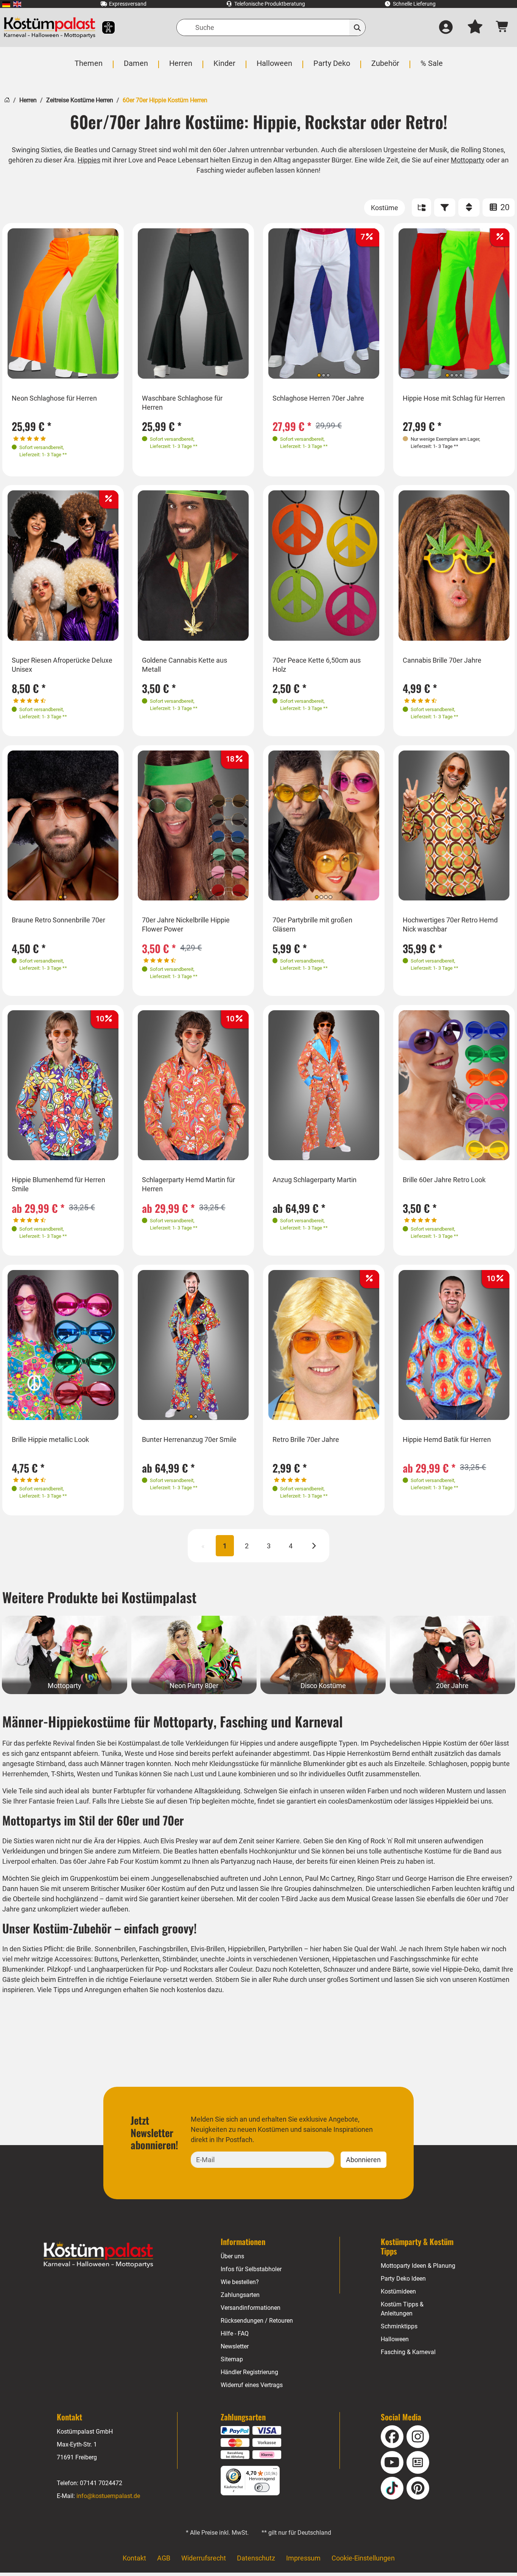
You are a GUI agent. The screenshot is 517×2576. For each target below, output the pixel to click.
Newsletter (235, 2346)
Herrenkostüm (369, 1753)
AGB (164, 2558)
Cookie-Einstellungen (363, 2558)
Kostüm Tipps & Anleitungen (402, 2309)
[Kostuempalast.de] (50, 27)
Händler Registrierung (249, 2372)
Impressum (303, 2558)
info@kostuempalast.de (108, 2496)
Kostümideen (398, 2291)
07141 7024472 (101, 2483)
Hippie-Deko (461, 1969)
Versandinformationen (251, 2308)
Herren (28, 100)
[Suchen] (357, 27)
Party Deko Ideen (403, 2279)
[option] (63, 304)
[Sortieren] (469, 208)
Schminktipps (399, 2326)
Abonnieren (363, 2160)
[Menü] (275, 2470)
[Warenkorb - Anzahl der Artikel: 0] (502, 27)
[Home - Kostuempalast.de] (98, 2255)
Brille (84, 1949)
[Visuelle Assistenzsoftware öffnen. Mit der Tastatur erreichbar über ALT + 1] (104, 27)
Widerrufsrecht (204, 2558)
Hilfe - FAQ (235, 2333)
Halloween (395, 2339)
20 (504, 207)
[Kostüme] (385, 208)
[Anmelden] (446, 28)
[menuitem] (6, 4)
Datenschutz (256, 2558)
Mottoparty (468, 160)
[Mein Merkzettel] (475, 28)
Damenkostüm (370, 1801)
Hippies (89, 160)
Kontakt (134, 2558)
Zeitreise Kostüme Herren (80, 100)
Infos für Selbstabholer (251, 2269)
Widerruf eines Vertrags (252, 2385)
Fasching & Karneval (408, 2352)
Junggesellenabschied (185, 1878)
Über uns (232, 2256)
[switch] (262, 2487)
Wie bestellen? (240, 2282)
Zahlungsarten (240, 2295)
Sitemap (232, 2359)
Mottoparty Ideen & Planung (418, 2266)
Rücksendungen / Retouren (257, 2321)
